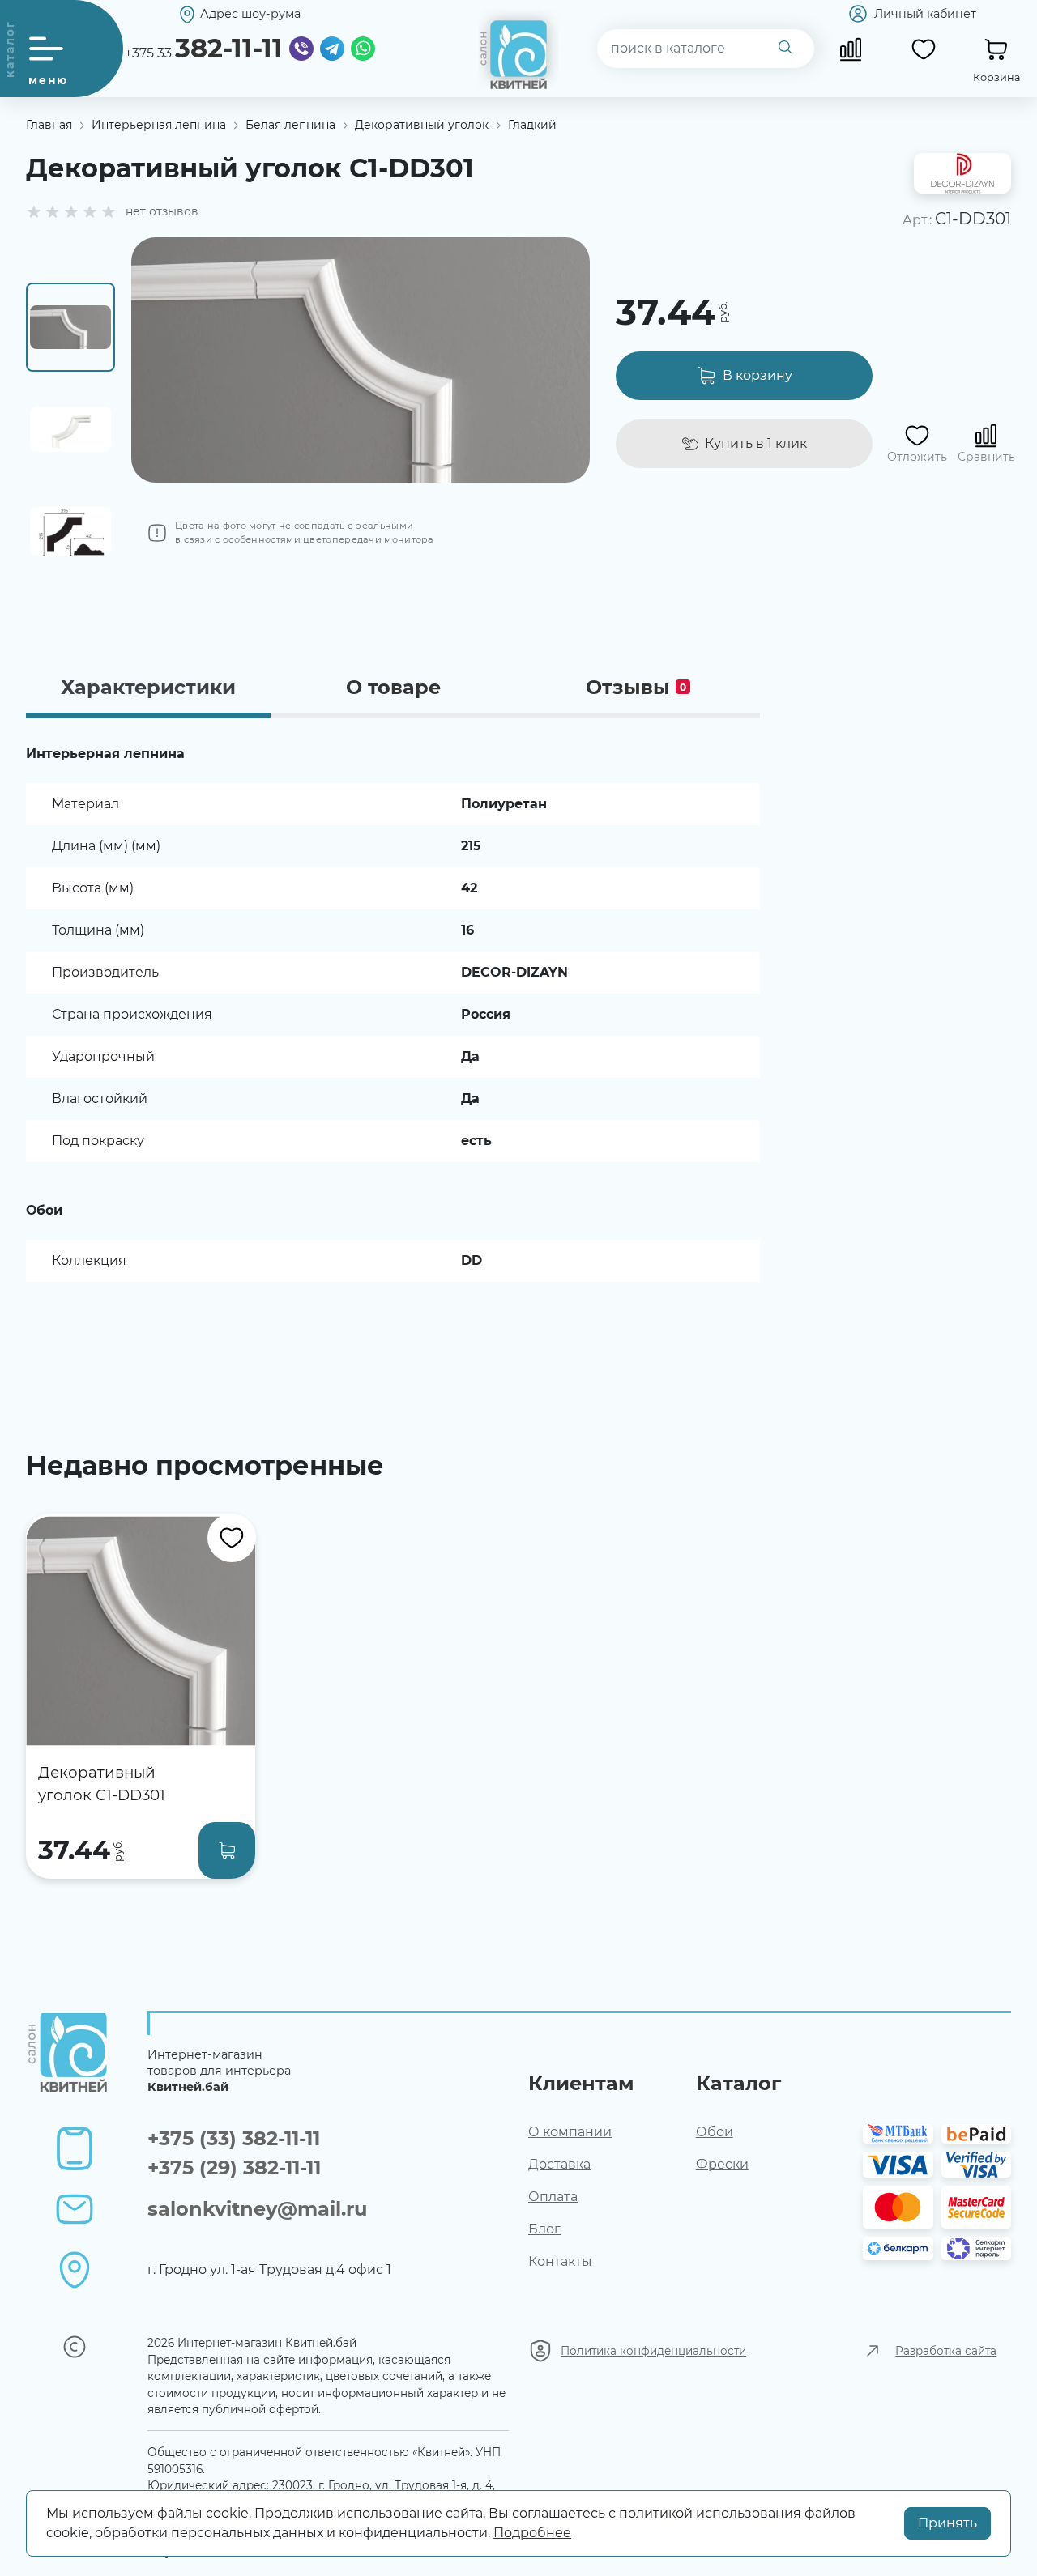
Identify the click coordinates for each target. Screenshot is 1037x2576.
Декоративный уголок (422, 125)
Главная (49, 125)
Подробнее (532, 2533)
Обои (715, 2132)
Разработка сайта (946, 2351)
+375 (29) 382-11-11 (234, 2167)
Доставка (559, 2164)
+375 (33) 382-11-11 (234, 2138)
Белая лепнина (290, 125)
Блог (544, 2229)
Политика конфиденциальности (653, 2351)
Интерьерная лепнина (159, 125)
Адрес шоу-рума (250, 14)
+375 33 (204, 48)
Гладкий (532, 125)
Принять (947, 2523)
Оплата (553, 2197)
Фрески (722, 2164)
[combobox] (706, 49)
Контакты (560, 2261)
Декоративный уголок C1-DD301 (102, 1784)
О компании (570, 2132)
